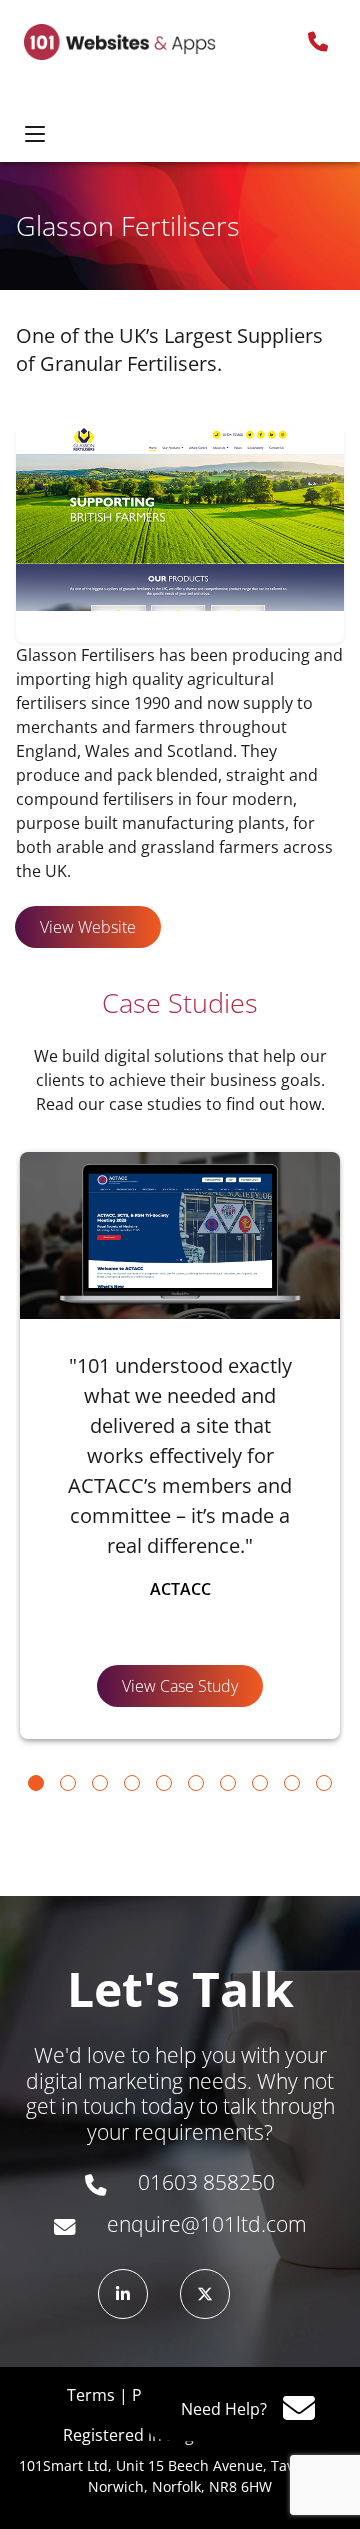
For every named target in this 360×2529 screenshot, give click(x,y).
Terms (91, 2395)
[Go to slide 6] (196, 1783)
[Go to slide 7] (228, 1783)
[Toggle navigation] (35, 135)
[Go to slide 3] (100, 1783)
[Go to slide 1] (36, 1783)
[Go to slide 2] (68, 1783)
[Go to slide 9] (292, 1783)
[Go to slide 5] (164, 1783)
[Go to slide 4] (132, 1783)
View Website (88, 927)
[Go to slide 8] (260, 1783)
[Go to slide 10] (324, 1783)
